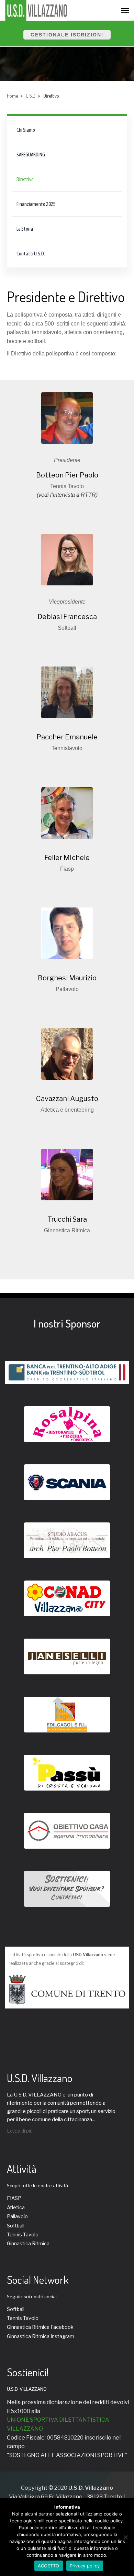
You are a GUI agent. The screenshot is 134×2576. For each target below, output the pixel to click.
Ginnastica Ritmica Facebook (40, 2327)
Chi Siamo (26, 130)
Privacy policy (85, 2566)
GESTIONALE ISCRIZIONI (67, 35)
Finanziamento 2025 (36, 204)
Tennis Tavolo (23, 2234)
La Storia (25, 229)
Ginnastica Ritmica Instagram (41, 2336)
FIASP (14, 2198)
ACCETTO (49, 2566)
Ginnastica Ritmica (28, 2243)
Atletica (16, 2207)
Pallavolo (17, 2216)
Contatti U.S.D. (31, 254)
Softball (16, 2226)
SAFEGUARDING (31, 155)
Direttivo (25, 179)
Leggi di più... (21, 2131)
